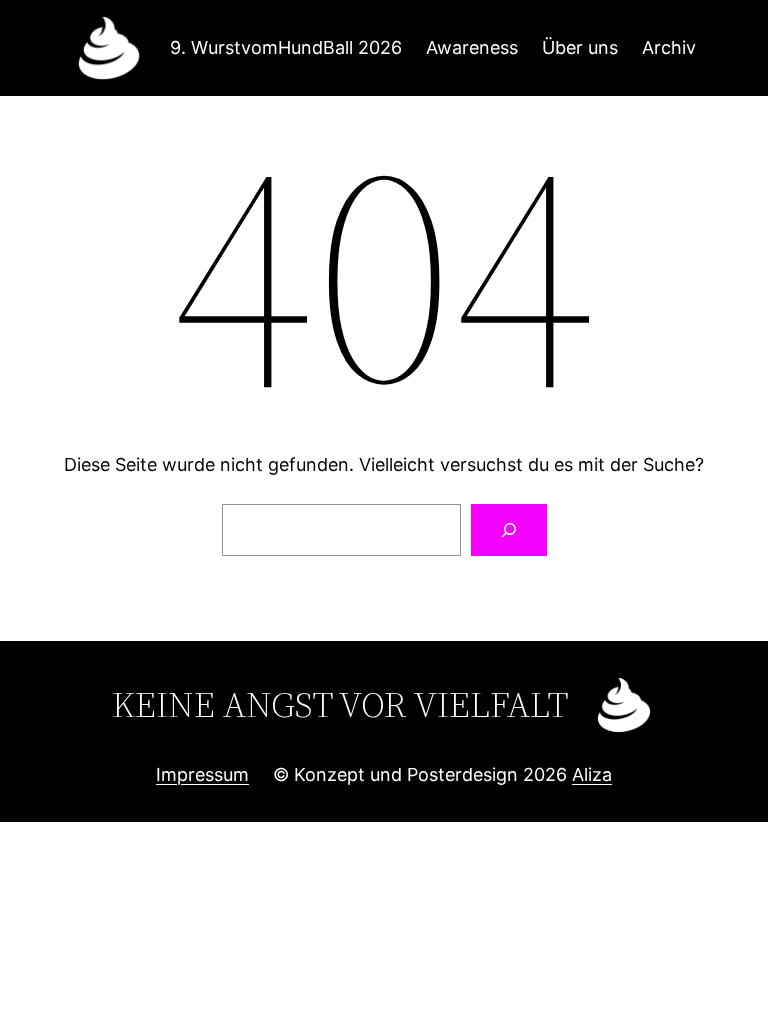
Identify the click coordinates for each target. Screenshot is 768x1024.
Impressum (202, 774)
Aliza (592, 774)
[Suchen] (509, 530)
